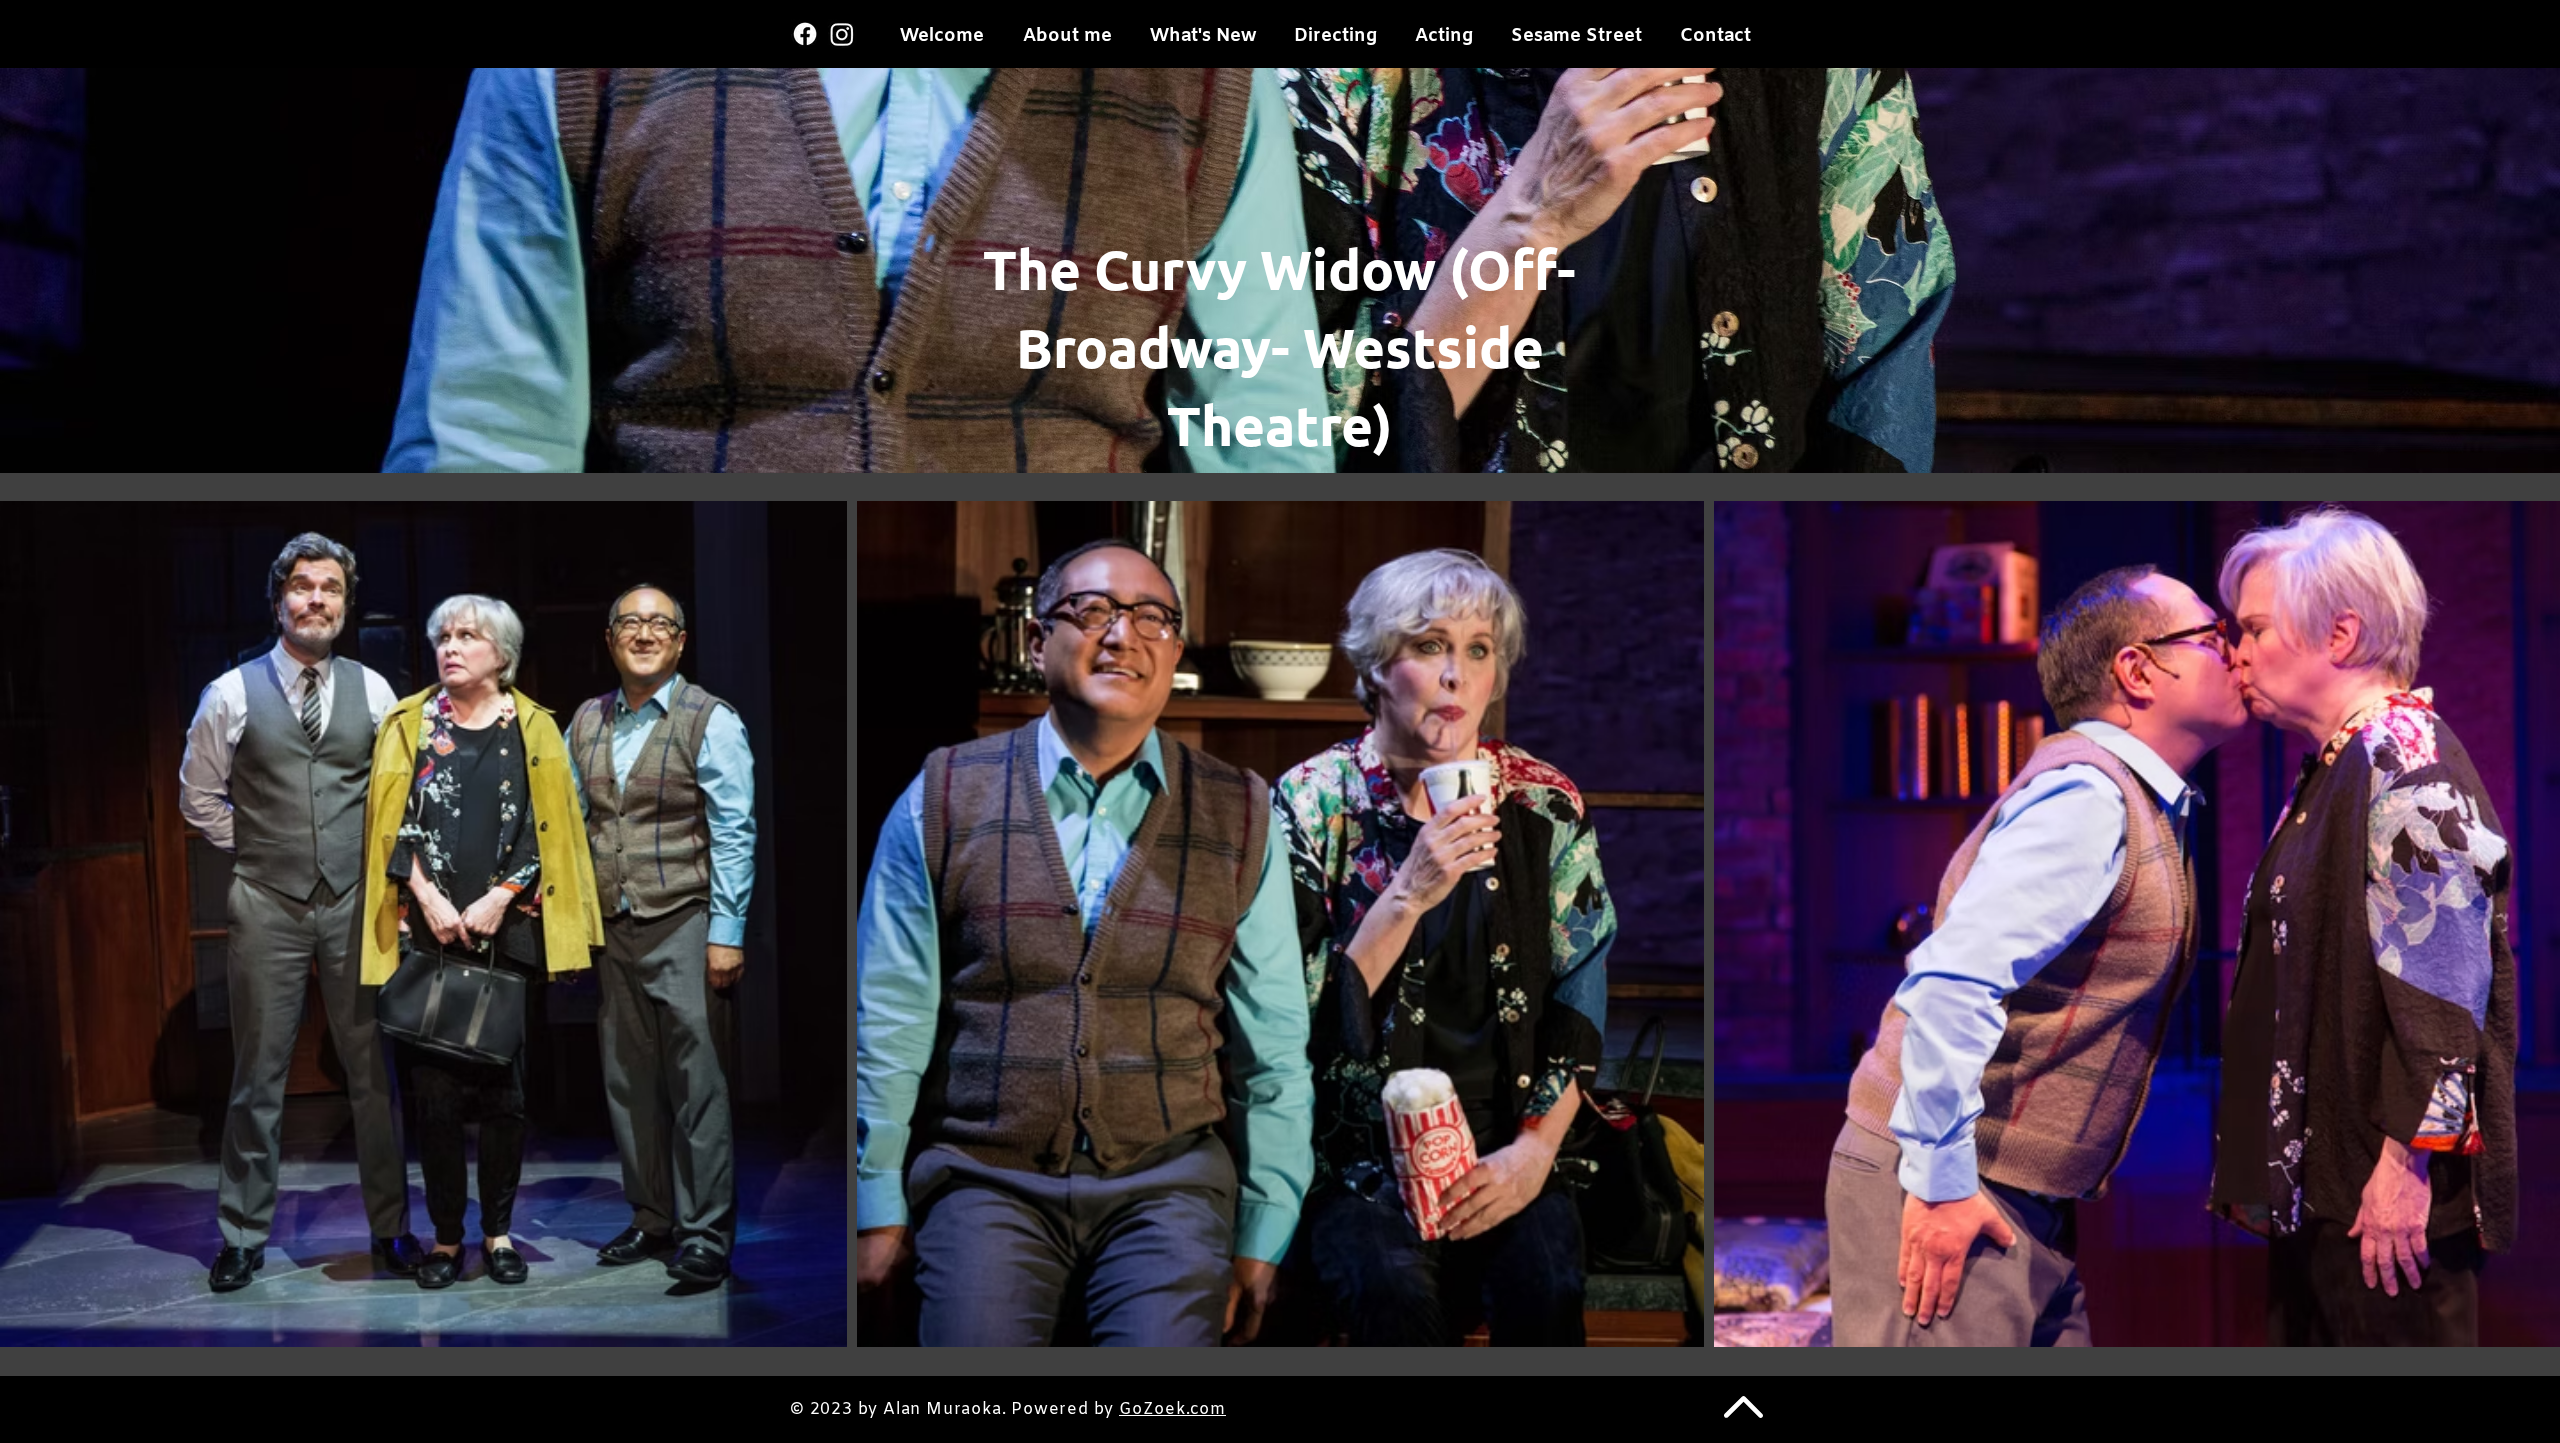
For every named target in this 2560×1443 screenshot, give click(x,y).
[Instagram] (842, 34)
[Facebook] (805, 34)
